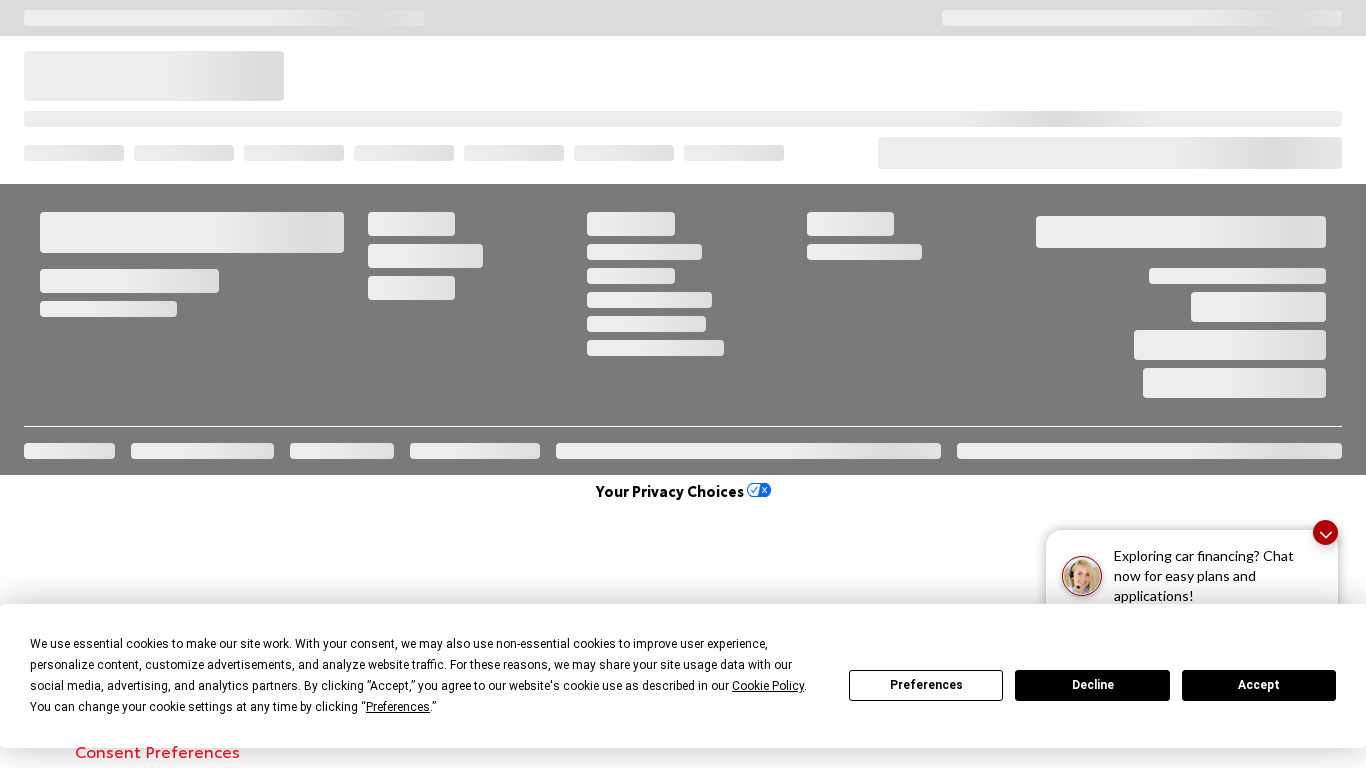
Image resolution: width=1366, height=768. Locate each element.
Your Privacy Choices (671, 490)
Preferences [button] (398, 707)
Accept (1259, 685)
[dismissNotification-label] (1325, 532)
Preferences (926, 685)
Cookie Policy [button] (768, 686)
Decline (1093, 685)
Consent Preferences (157, 750)
